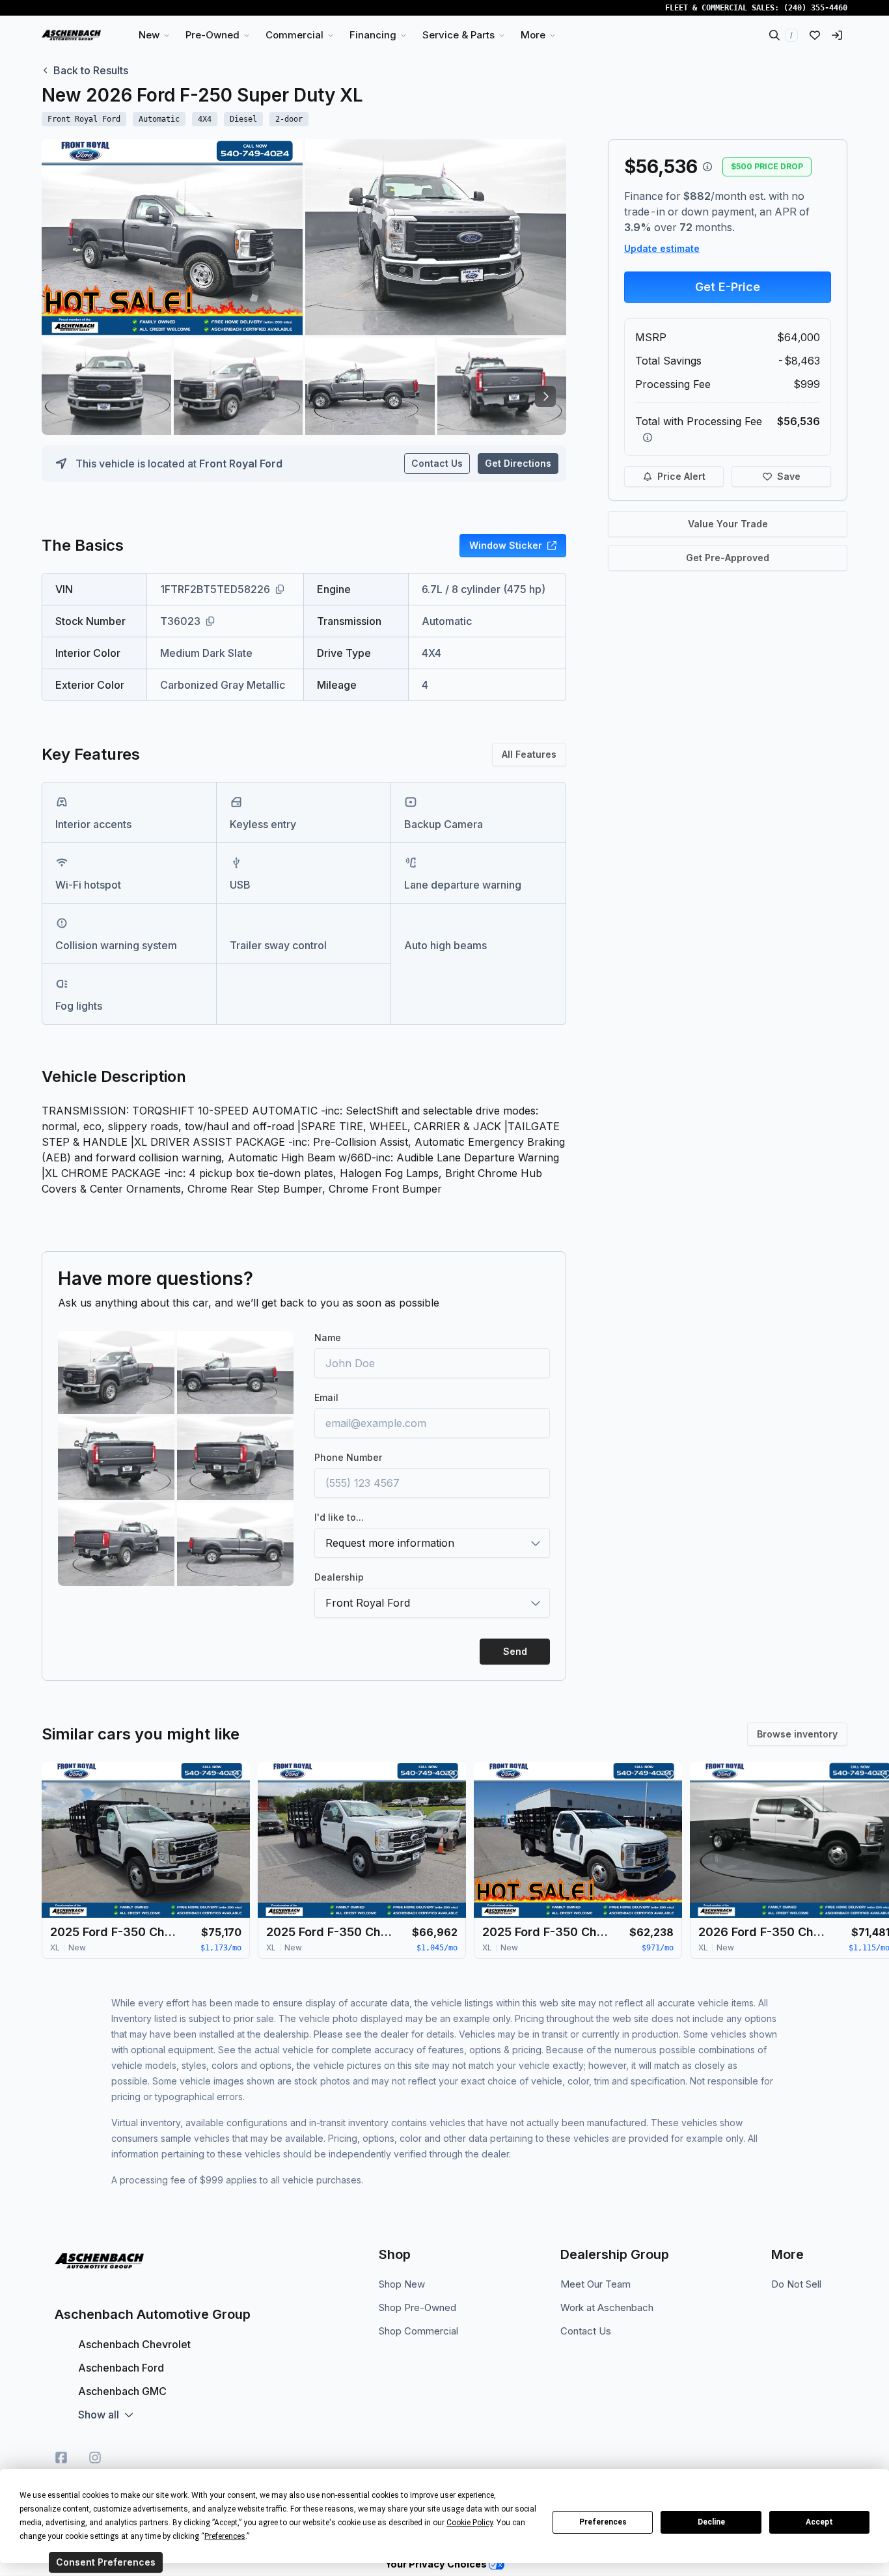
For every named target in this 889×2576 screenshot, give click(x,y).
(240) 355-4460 (815, 8)
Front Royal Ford (241, 464)
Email (326, 1397)
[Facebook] (61, 2458)
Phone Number (348, 1457)
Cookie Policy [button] (470, 2523)
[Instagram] (95, 2458)
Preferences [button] (225, 2536)
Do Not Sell (796, 2284)
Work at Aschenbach (607, 2307)
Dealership (339, 1577)
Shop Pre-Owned (417, 2307)
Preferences (603, 2522)
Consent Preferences (106, 2562)
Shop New (402, 2284)
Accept (819, 2522)
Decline (711, 2522)
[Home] (71, 35)
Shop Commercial (418, 2331)
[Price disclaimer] (707, 167)
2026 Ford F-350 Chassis (763, 1932)
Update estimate (662, 248)
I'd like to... (339, 1517)
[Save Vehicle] (237, 1775)
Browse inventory (797, 1734)
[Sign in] (837, 35)
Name (328, 1337)
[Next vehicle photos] (545, 396)
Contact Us (437, 463)
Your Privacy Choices (437, 2564)
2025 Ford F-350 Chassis (115, 1932)
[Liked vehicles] (815, 35)
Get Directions (518, 463)
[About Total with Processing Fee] (648, 437)
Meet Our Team (595, 2284)
